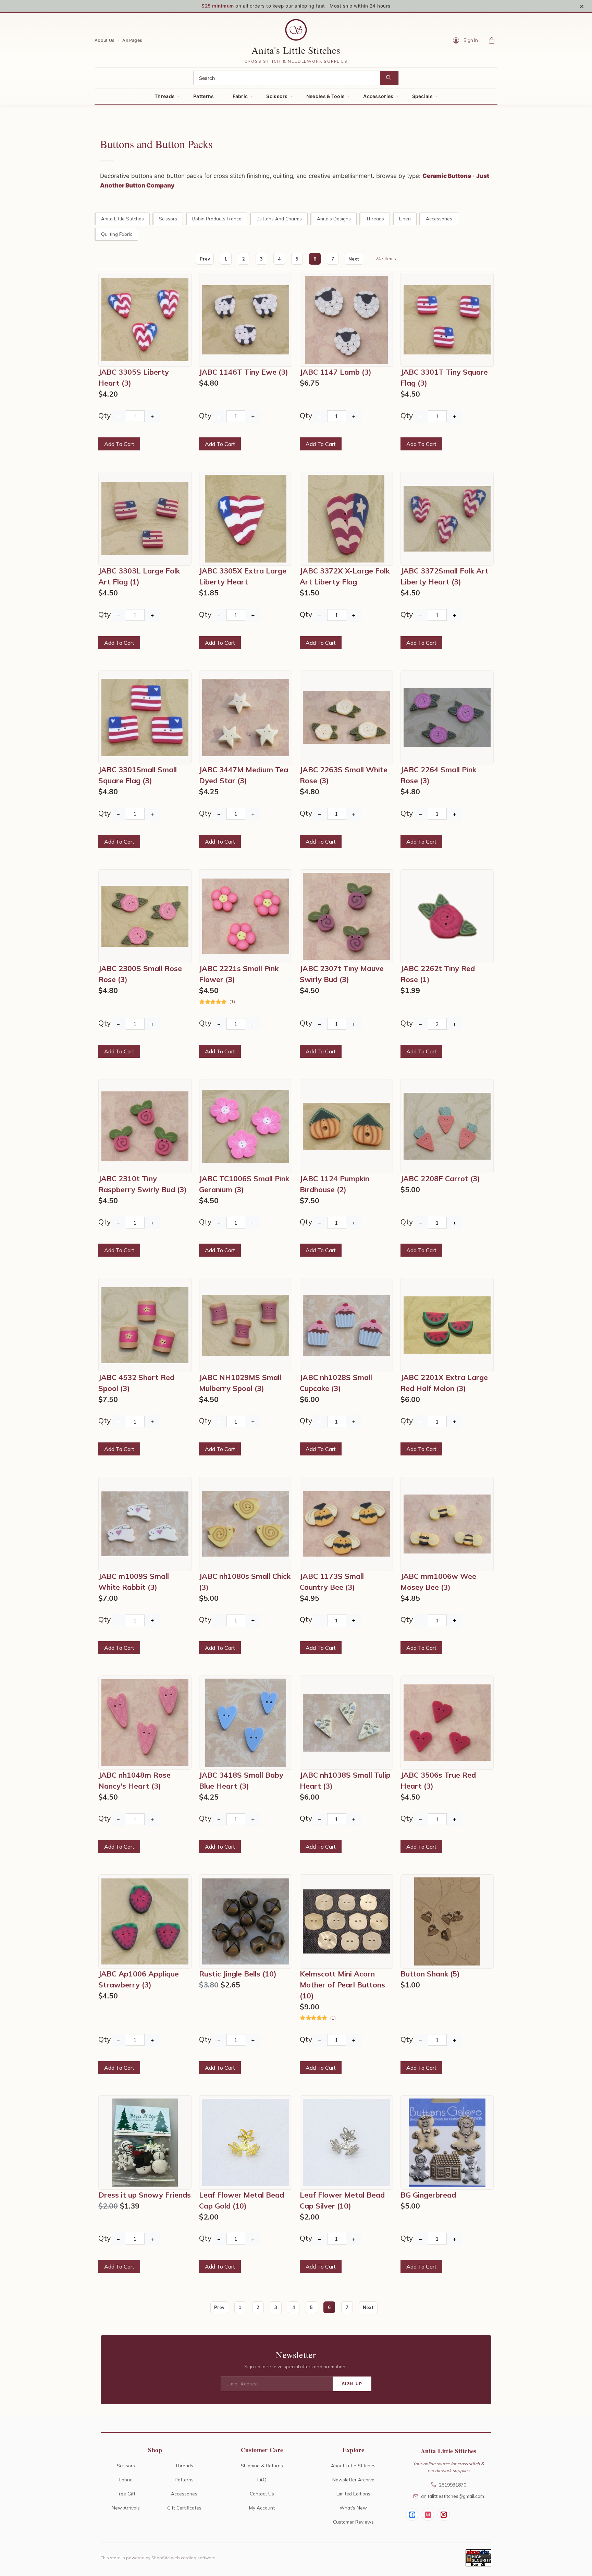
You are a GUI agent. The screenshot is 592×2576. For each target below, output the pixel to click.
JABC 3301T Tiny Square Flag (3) (444, 377)
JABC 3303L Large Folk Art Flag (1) (139, 576)
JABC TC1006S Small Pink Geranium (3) (244, 1184)
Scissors (277, 96)
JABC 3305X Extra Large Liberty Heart (243, 576)
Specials (422, 96)
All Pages (132, 40)
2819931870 (453, 2485)
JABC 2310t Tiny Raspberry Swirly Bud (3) (143, 1184)
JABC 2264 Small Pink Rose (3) (438, 775)
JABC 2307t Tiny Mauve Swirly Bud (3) (342, 974)
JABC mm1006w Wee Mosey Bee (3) (438, 1582)
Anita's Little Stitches (296, 50)
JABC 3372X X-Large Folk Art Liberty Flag (345, 576)
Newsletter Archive (353, 2480)
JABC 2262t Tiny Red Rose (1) (438, 974)
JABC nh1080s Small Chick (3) (245, 1582)
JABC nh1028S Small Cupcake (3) (336, 1383)
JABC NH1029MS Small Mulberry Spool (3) (240, 1383)
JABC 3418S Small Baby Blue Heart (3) (241, 1780)
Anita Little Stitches (122, 219)
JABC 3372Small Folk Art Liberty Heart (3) (445, 576)
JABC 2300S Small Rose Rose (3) (140, 974)
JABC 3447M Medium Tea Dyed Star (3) (244, 775)
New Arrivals (126, 2508)
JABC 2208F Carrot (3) (440, 1178)
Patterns (203, 96)
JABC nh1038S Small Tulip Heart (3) (345, 1780)
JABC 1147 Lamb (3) (336, 372)
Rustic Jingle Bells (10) (238, 1974)
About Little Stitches (353, 2465)
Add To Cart (119, 444)
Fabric (240, 96)
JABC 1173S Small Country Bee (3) (332, 1582)
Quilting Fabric (117, 234)
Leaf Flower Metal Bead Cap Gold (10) (242, 2200)
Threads (165, 96)
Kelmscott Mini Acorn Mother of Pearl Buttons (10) (342, 1985)
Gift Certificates (184, 2508)
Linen (405, 219)
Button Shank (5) (430, 1974)
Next (354, 259)
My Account (262, 2508)
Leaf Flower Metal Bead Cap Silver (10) (342, 2200)
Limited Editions (353, 2494)
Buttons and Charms (279, 219)
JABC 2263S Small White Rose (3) (344, 775)
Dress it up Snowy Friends (145, 2195)
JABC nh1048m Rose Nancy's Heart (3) (134, 1780)
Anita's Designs (334, 219)
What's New (353, 2508)
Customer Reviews (353, 2522)
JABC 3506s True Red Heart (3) (438, 1780)
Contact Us (262, 2494)
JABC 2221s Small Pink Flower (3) (239, 974)
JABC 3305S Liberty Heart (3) (134, 377)
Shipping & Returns (262, 2465)
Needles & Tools (326, 96)
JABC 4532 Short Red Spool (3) (136, 1383)
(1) (232, 1002)
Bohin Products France (217, 219)
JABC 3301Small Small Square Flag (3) (138, 775)
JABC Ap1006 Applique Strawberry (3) (139, 1979)
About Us (104, 40)
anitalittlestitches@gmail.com (453, 2496)
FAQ (262, 2480)
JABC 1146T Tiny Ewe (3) (244, 372)
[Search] (389, 78)
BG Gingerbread (428, 2195)
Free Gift (126, 2494)
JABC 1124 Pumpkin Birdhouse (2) (335, 1184)
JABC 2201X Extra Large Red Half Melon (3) (444, 1383)
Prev (205, 259)
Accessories (378, 96)
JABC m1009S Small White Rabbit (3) (134, 1582)
